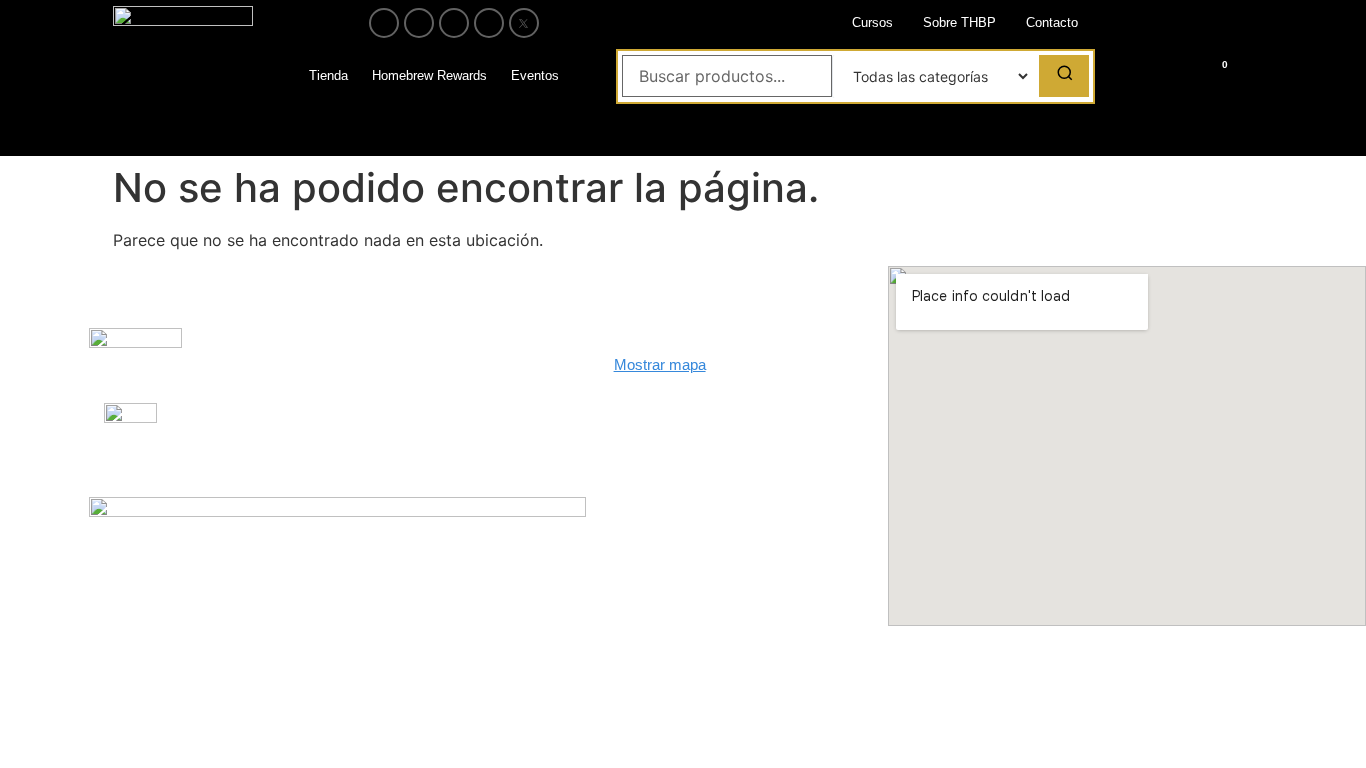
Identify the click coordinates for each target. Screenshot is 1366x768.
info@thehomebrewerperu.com (715, 452)
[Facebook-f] (384, 23)
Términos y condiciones (424, 424)
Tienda (328, 75)
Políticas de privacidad (421, 391)
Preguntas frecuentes (223, 425)
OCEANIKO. (701, 578)
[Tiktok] (489, 23)
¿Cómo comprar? (405, 358)
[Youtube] (454, 23)
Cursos (872, 22)
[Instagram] (419, 23)
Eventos (535, 75)
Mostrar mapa (660, 364)
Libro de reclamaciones (238, 350)
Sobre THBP (959, 22)
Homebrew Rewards (429, 75)
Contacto (1052, 22)
